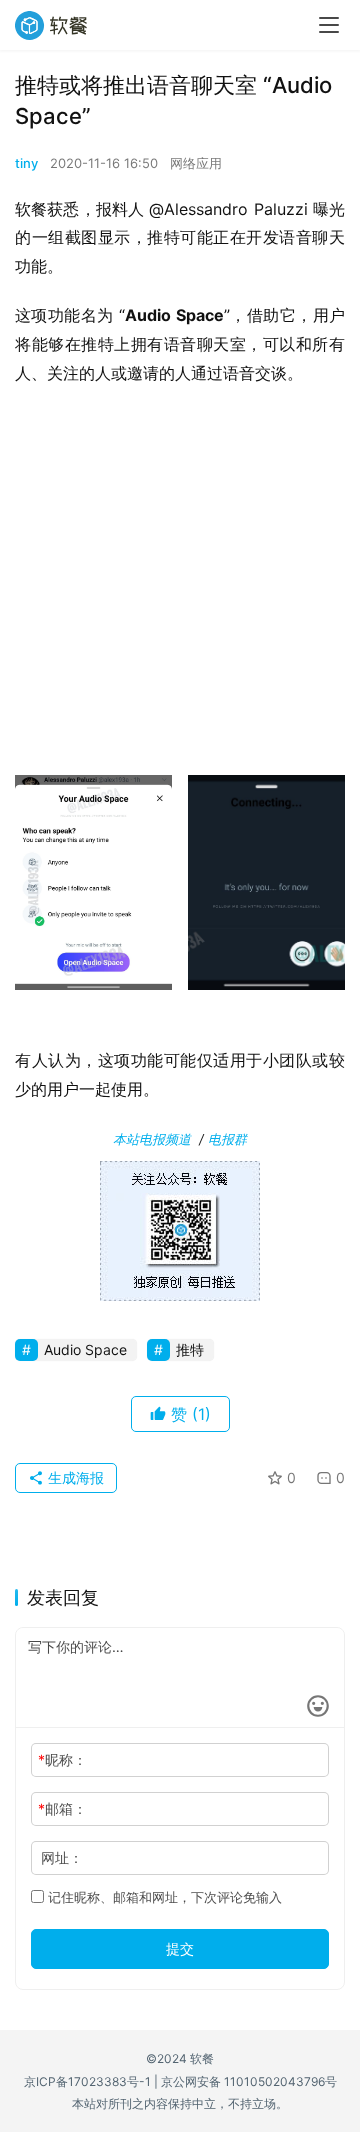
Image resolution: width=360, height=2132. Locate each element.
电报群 (227, 1139)
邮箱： (62, 1808)
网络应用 (196, 163)
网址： (62, 1857)
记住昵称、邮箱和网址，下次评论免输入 (163, 1897)
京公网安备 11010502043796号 (249, 2081)
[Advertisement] (180, 587)
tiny (26, 163)
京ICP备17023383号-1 (87, 2081)
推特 (190, 1349)
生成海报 (74, 1477)
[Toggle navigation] (329, 25)
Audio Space (85, 1349)
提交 (180, 1948)
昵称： (62, 1759)
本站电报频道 (152, 1139)
